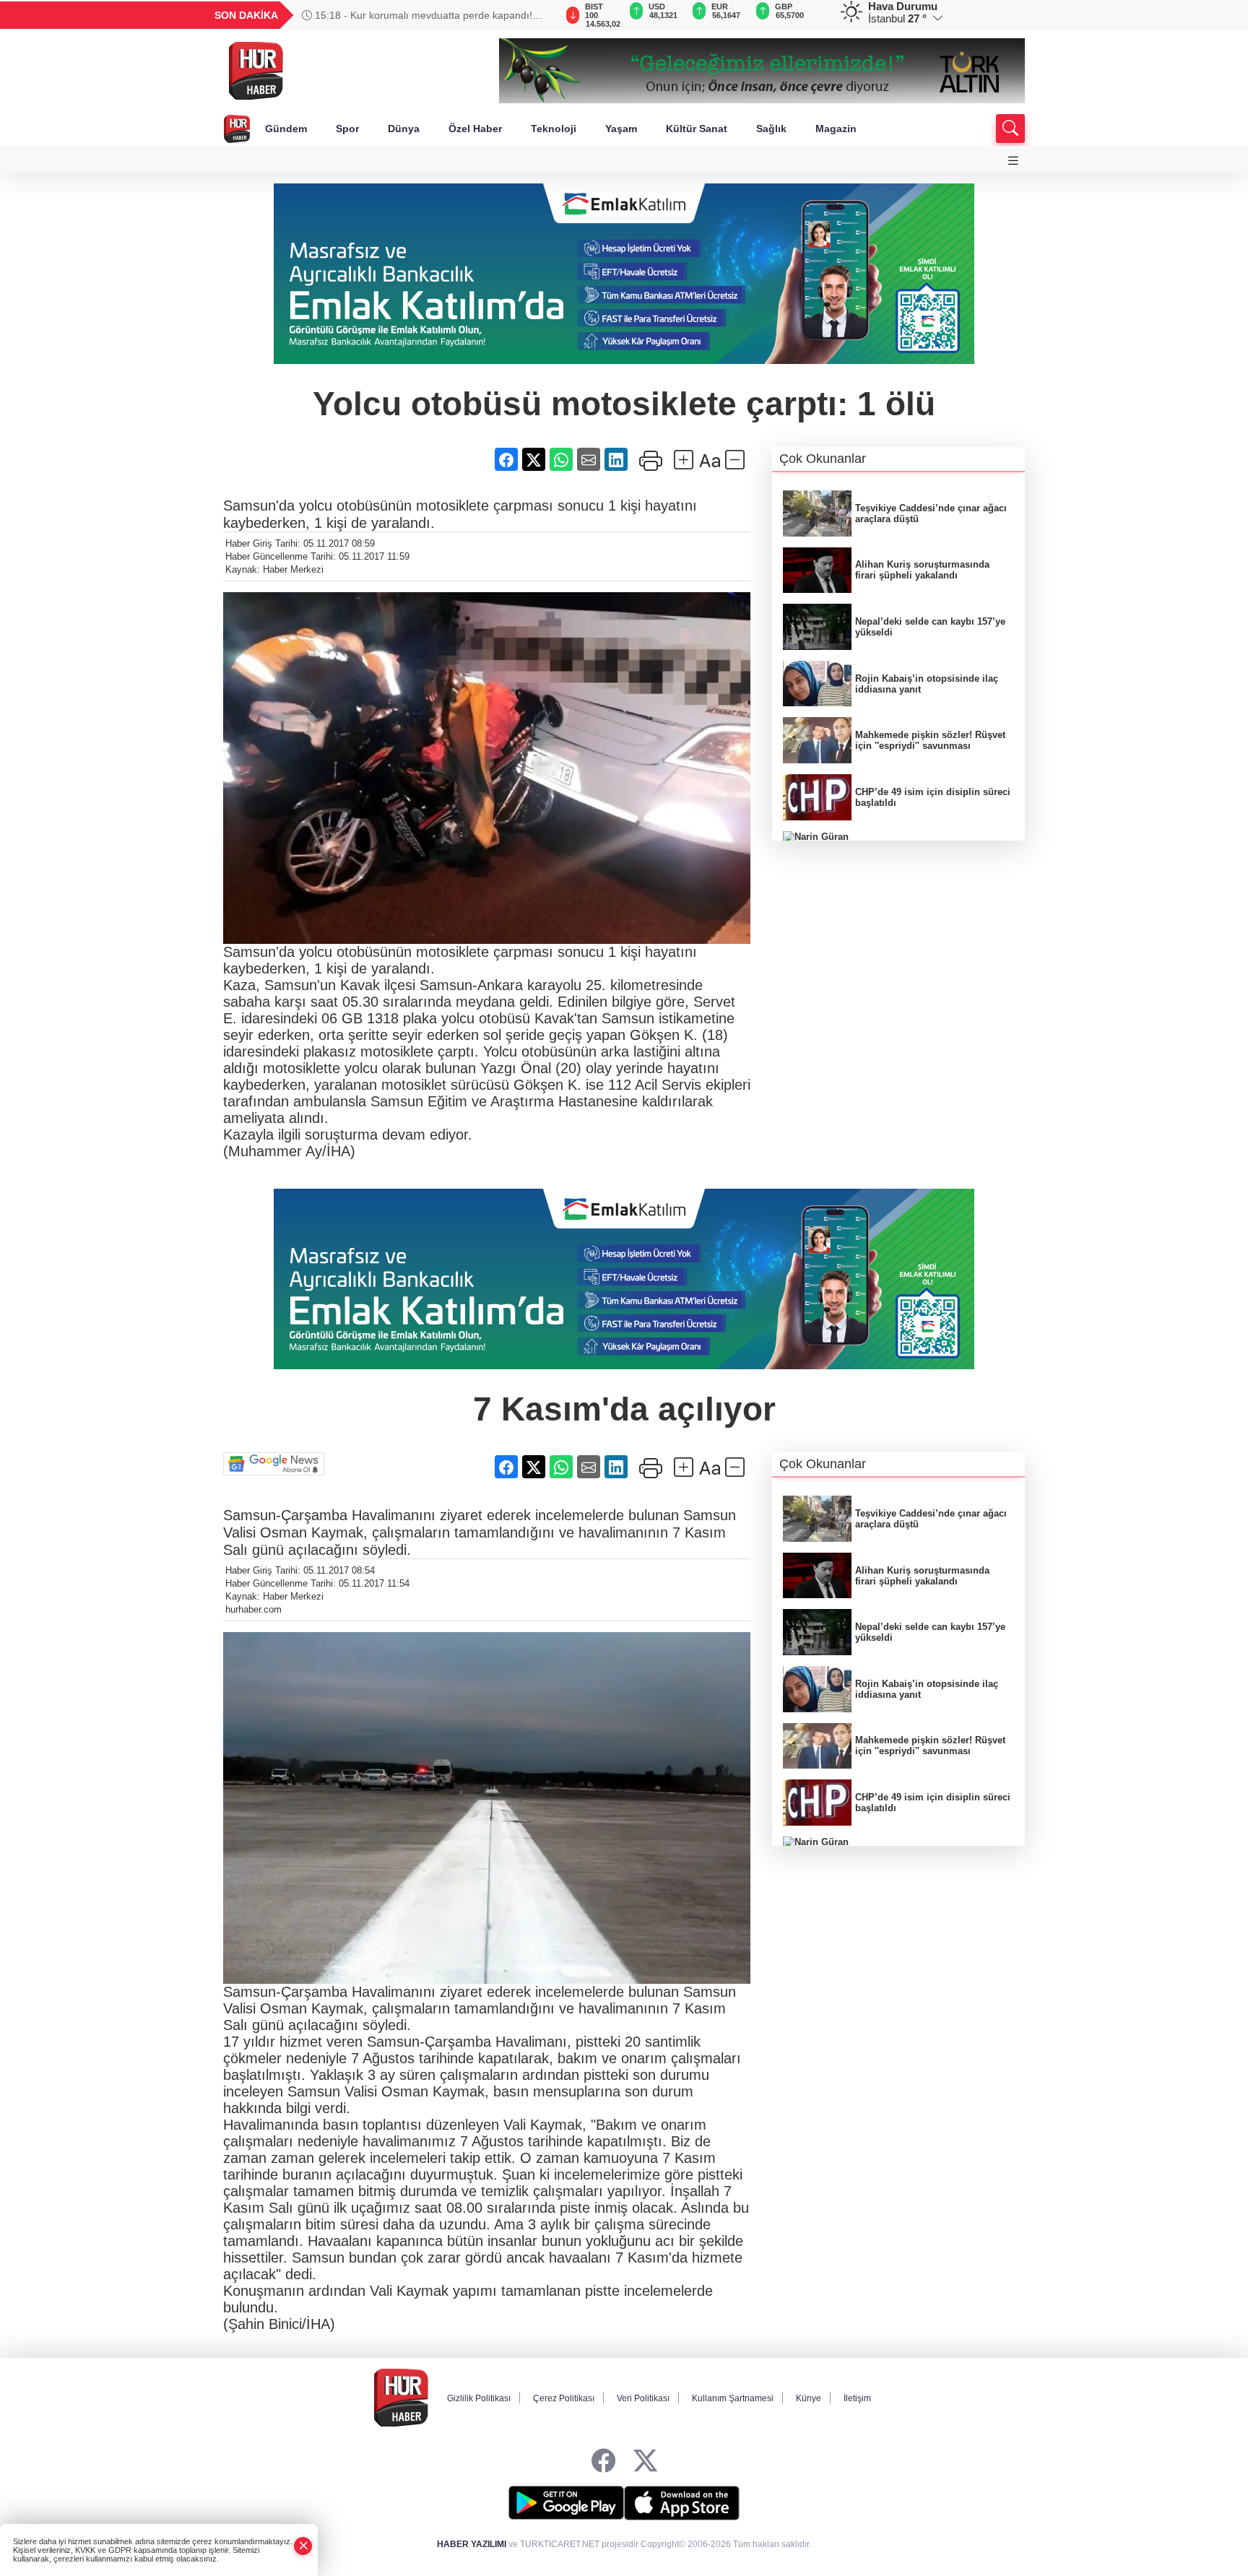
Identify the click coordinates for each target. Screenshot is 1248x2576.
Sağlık (771, 129)
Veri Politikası (643, 2398)
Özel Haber (475, 129)
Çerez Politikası (564, 2398)
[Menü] (1013, 161)
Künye (809, 2398)
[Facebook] (603, 2462)
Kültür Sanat (697, 129)
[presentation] (537, 15)
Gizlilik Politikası (479, 2398)
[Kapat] (303, 2546)
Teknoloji (554, 129)
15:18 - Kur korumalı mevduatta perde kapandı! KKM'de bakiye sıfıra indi (417, 15)
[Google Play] (566, 2503)
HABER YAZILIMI (472, 2544)
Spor (347, 129)
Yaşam (621, 129)
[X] (645, 2462)
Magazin (836, 129)
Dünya (404, 129)
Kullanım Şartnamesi (733, 2398)
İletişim (857, 2398)
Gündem (286, 129)
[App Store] (682, 2503)
